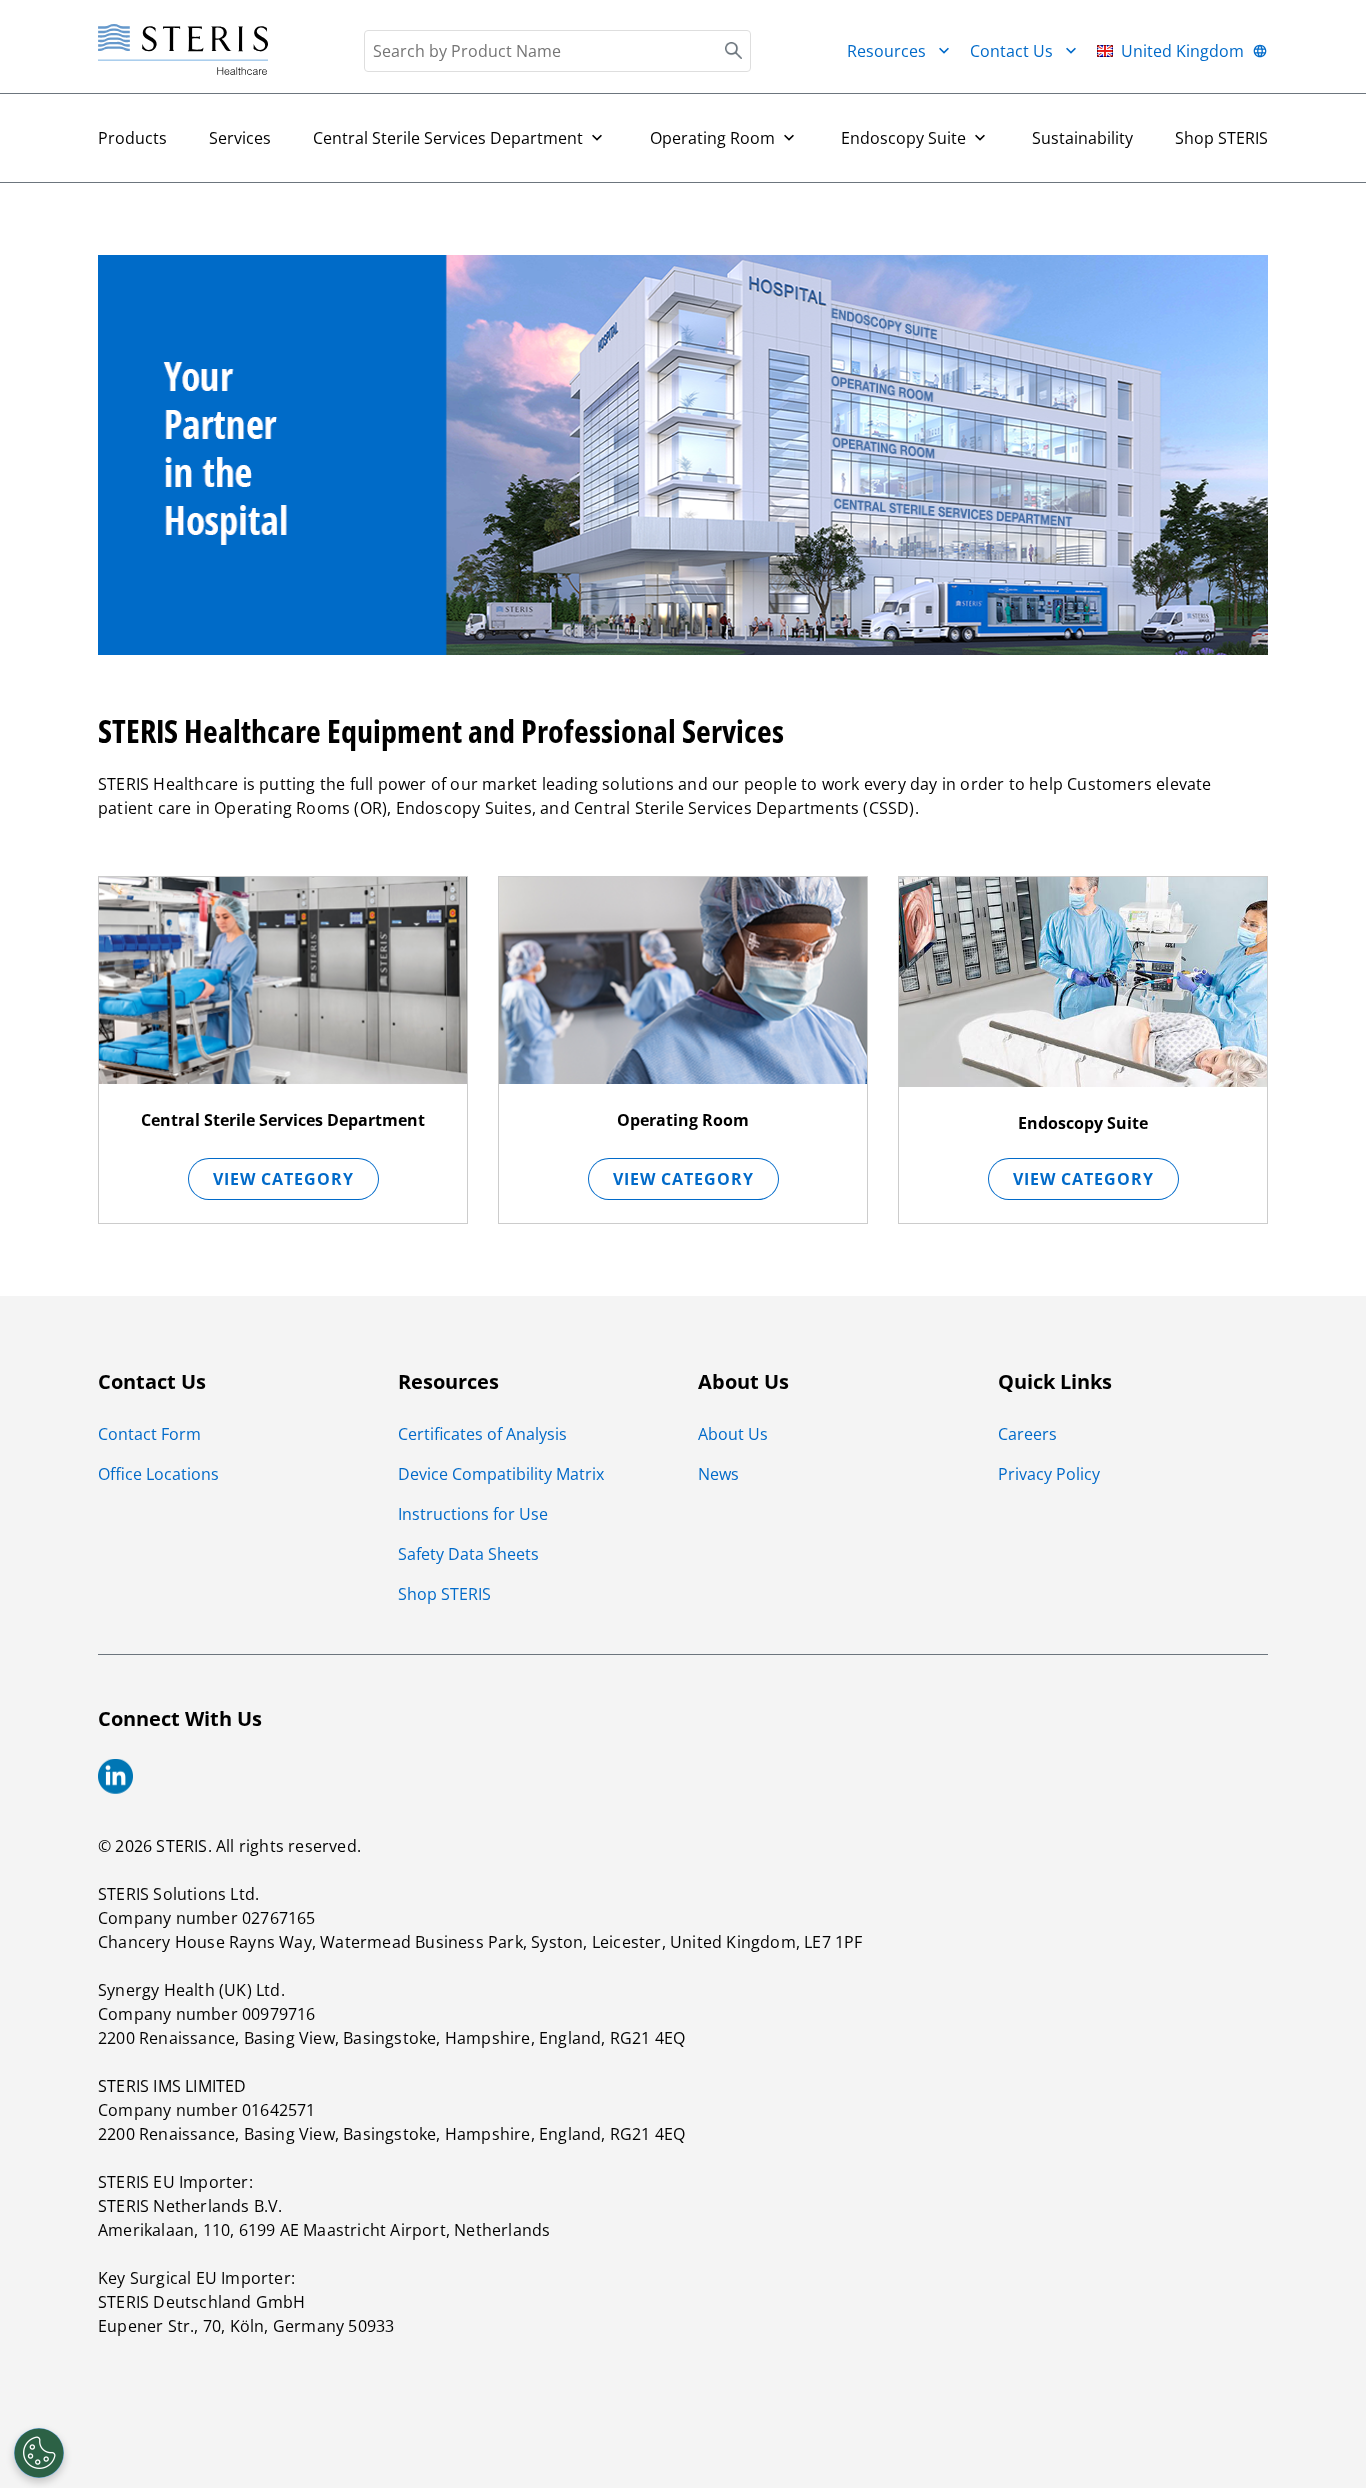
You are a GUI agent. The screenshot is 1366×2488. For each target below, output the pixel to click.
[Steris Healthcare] (183, 50)
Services (240, 138)
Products (132, 138)
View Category (283, 1179)
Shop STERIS (1221, 138)
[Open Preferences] (39, 2453)
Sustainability (1082, 138)
